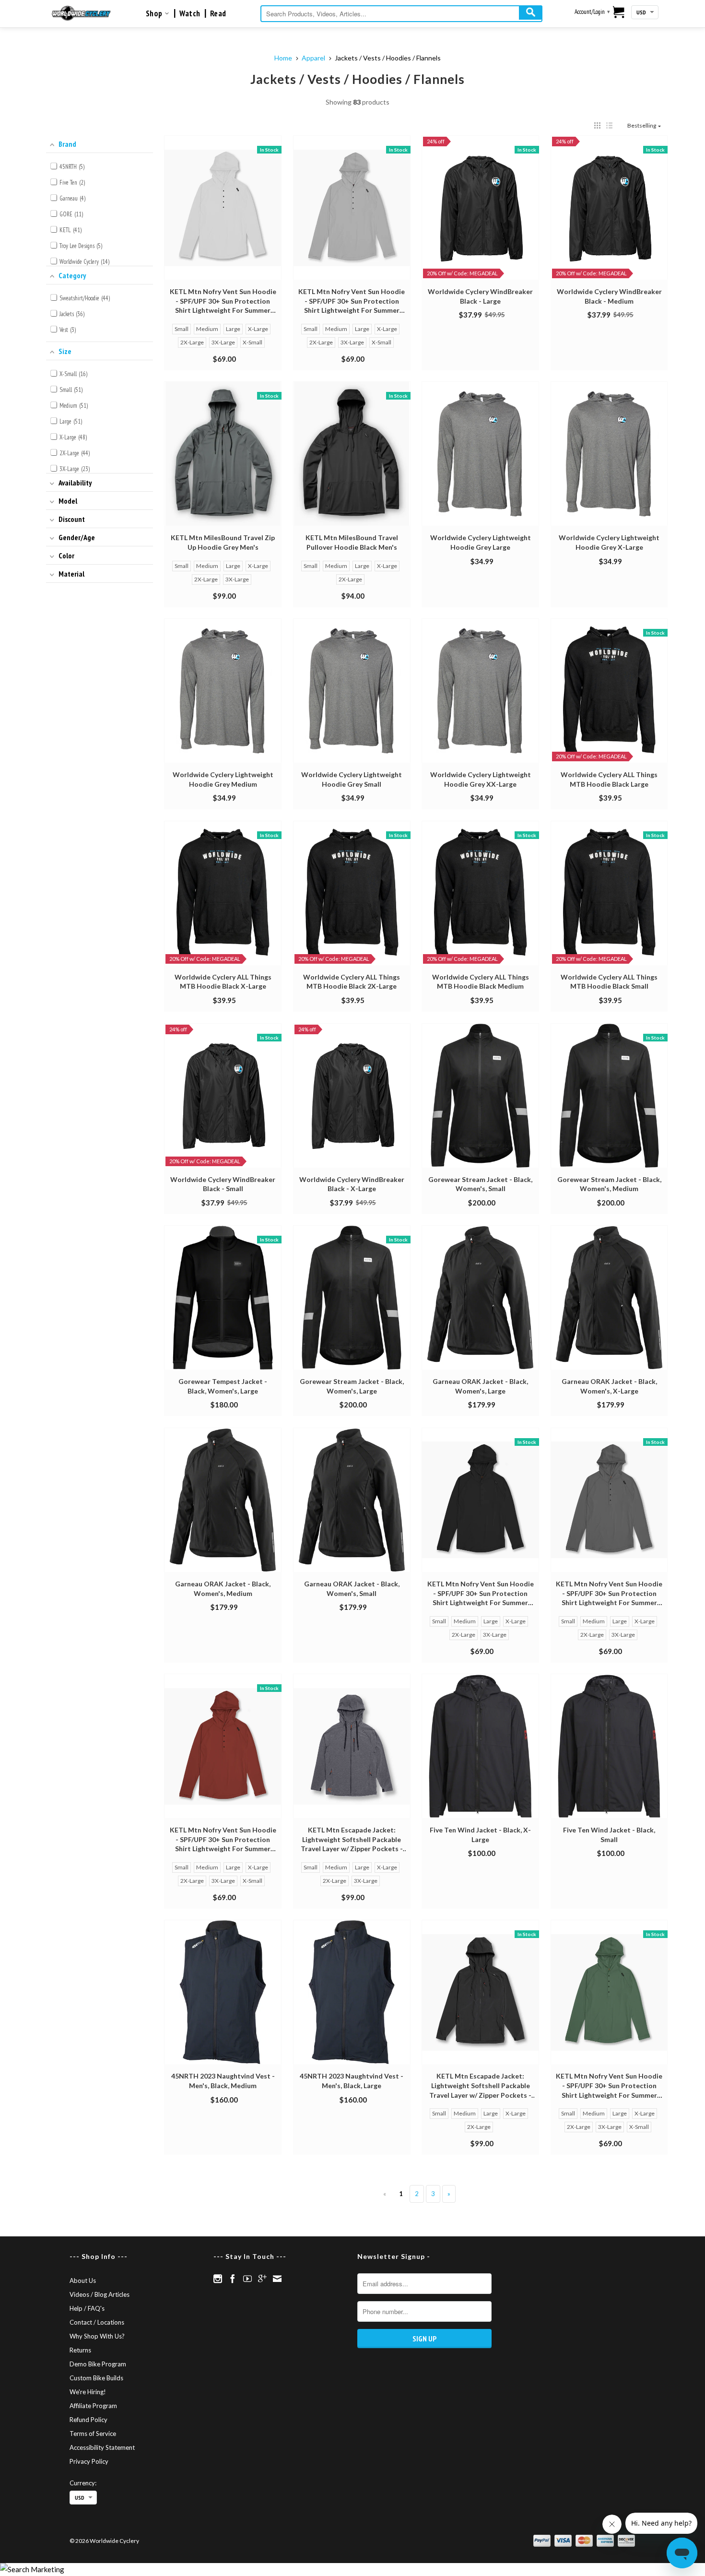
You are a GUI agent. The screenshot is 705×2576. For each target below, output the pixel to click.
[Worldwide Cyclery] (81, 13)
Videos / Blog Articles (100, 2294)
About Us (83, 2281)
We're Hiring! (88, 2392)
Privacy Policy (89, 2461)
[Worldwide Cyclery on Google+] (262, 2279)
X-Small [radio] (253, 342)
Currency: (83, 2483)
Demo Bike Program (98, 2364)
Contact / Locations (97, 2322)
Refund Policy (88, 2420)
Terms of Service (93, 2434)
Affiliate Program (93, 2406)
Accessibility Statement (102, 2447)
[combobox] (401, 14)
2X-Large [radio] (192, 342)
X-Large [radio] (258, 329)
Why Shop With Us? (97, 2336)
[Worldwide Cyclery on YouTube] (247, 2279)
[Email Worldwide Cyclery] (277, 2279)
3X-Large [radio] (223, 342)
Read (218, 13)
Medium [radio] (207, 329)
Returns (80, 2350)
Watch (190, 13)
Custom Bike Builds (96, 2378)
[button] (597, 125)
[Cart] (619, 13)
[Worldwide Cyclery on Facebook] (233, 2279)
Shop (155, 13)
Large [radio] (233, 329)
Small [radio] (182, 329)
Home (283, 58)
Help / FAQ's (87, 2308)
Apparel (313, 58)
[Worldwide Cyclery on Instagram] (218, 2279)
